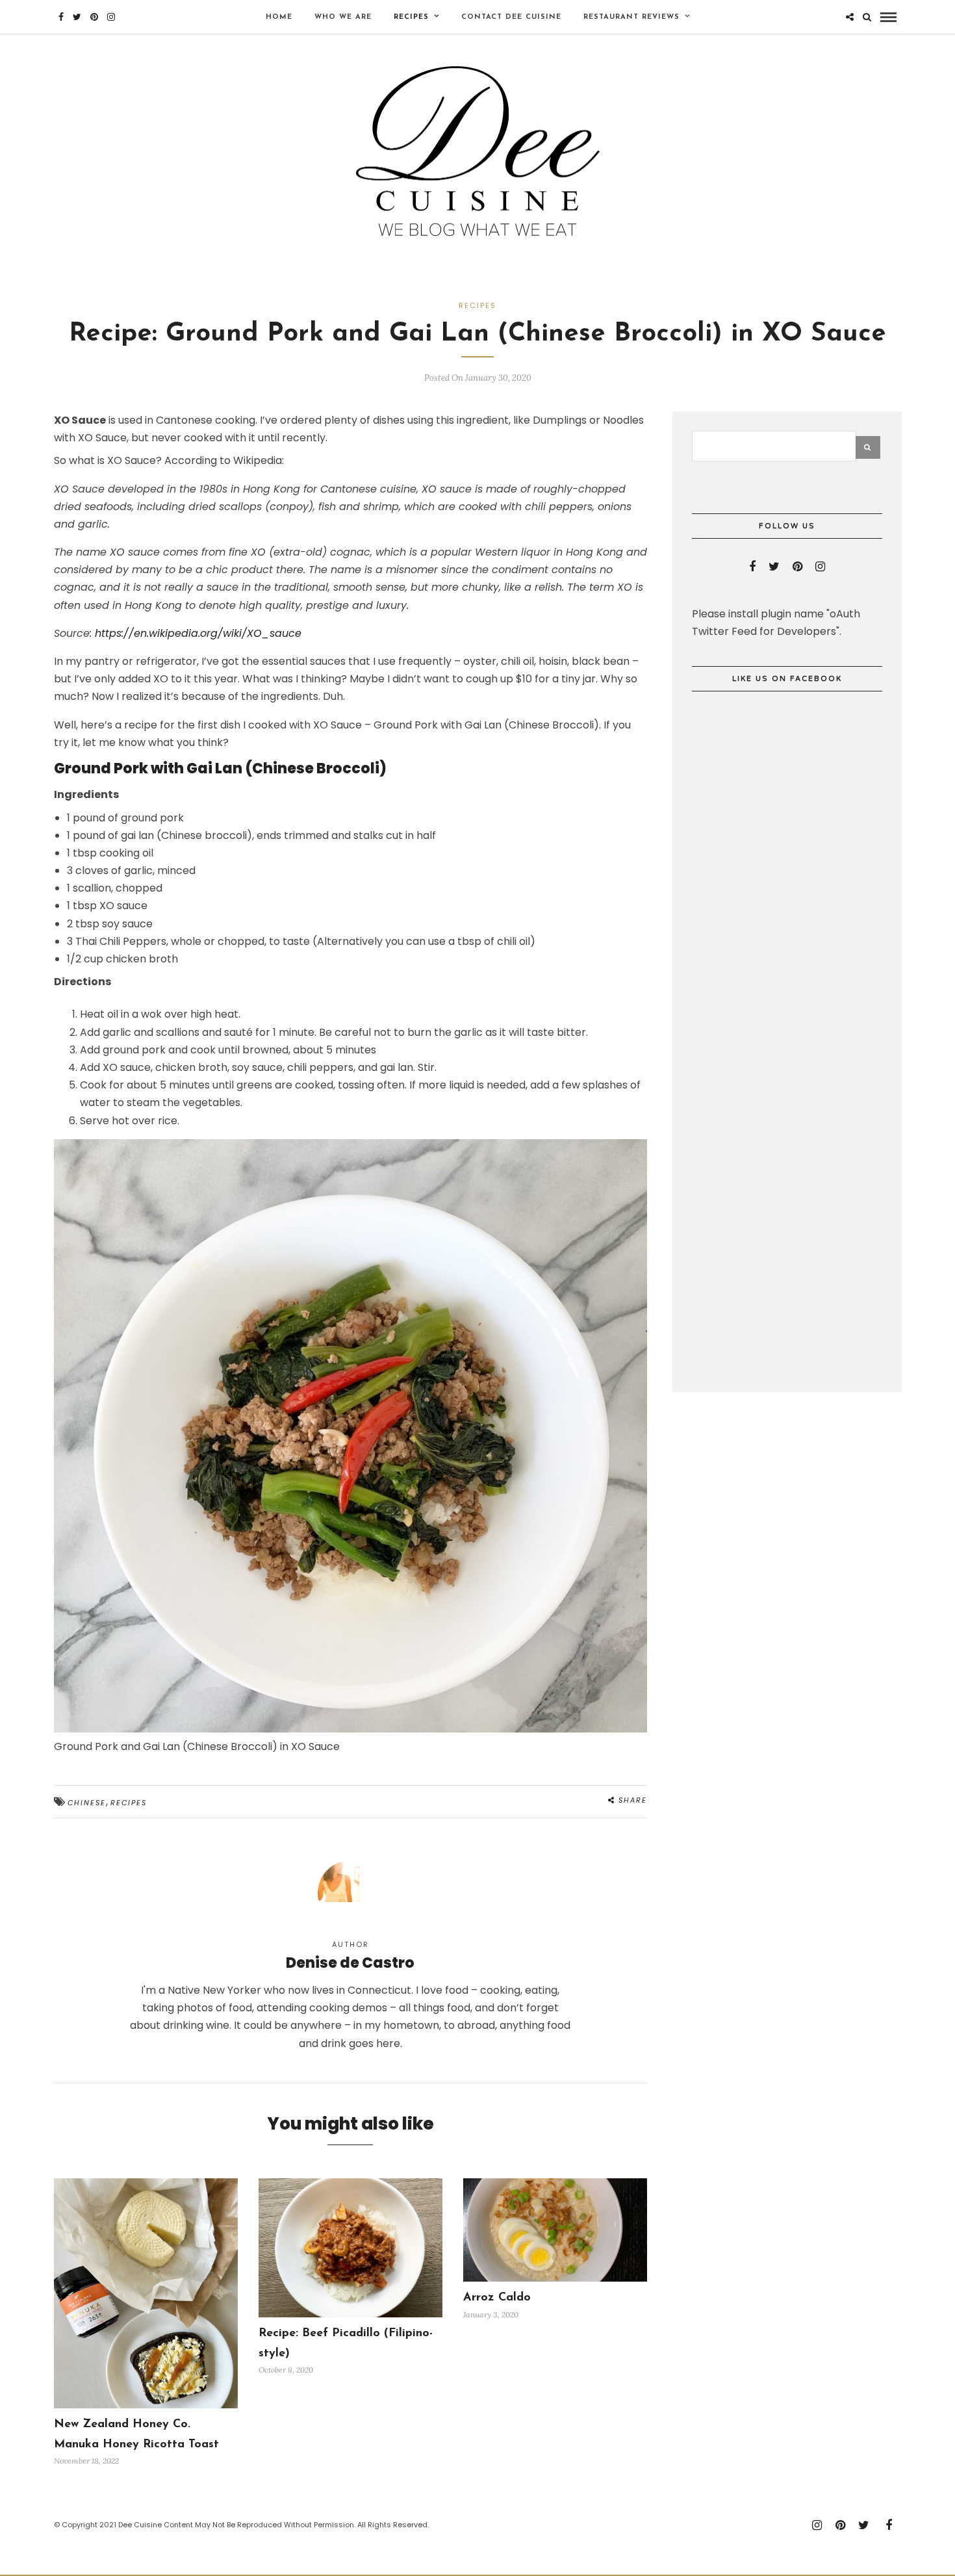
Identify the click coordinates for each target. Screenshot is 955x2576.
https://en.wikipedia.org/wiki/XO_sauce (198, 633)
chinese (87, 1803)
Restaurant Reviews (631, 17)
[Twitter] (774, 567)
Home (279, 17)
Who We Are (343, 17)
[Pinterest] (94, 17)
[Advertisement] (789, 1172)
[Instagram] (111, 17)
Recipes (411, 17)
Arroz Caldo (497, 2298)
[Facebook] (752, 567)
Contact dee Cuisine (511, 17)
